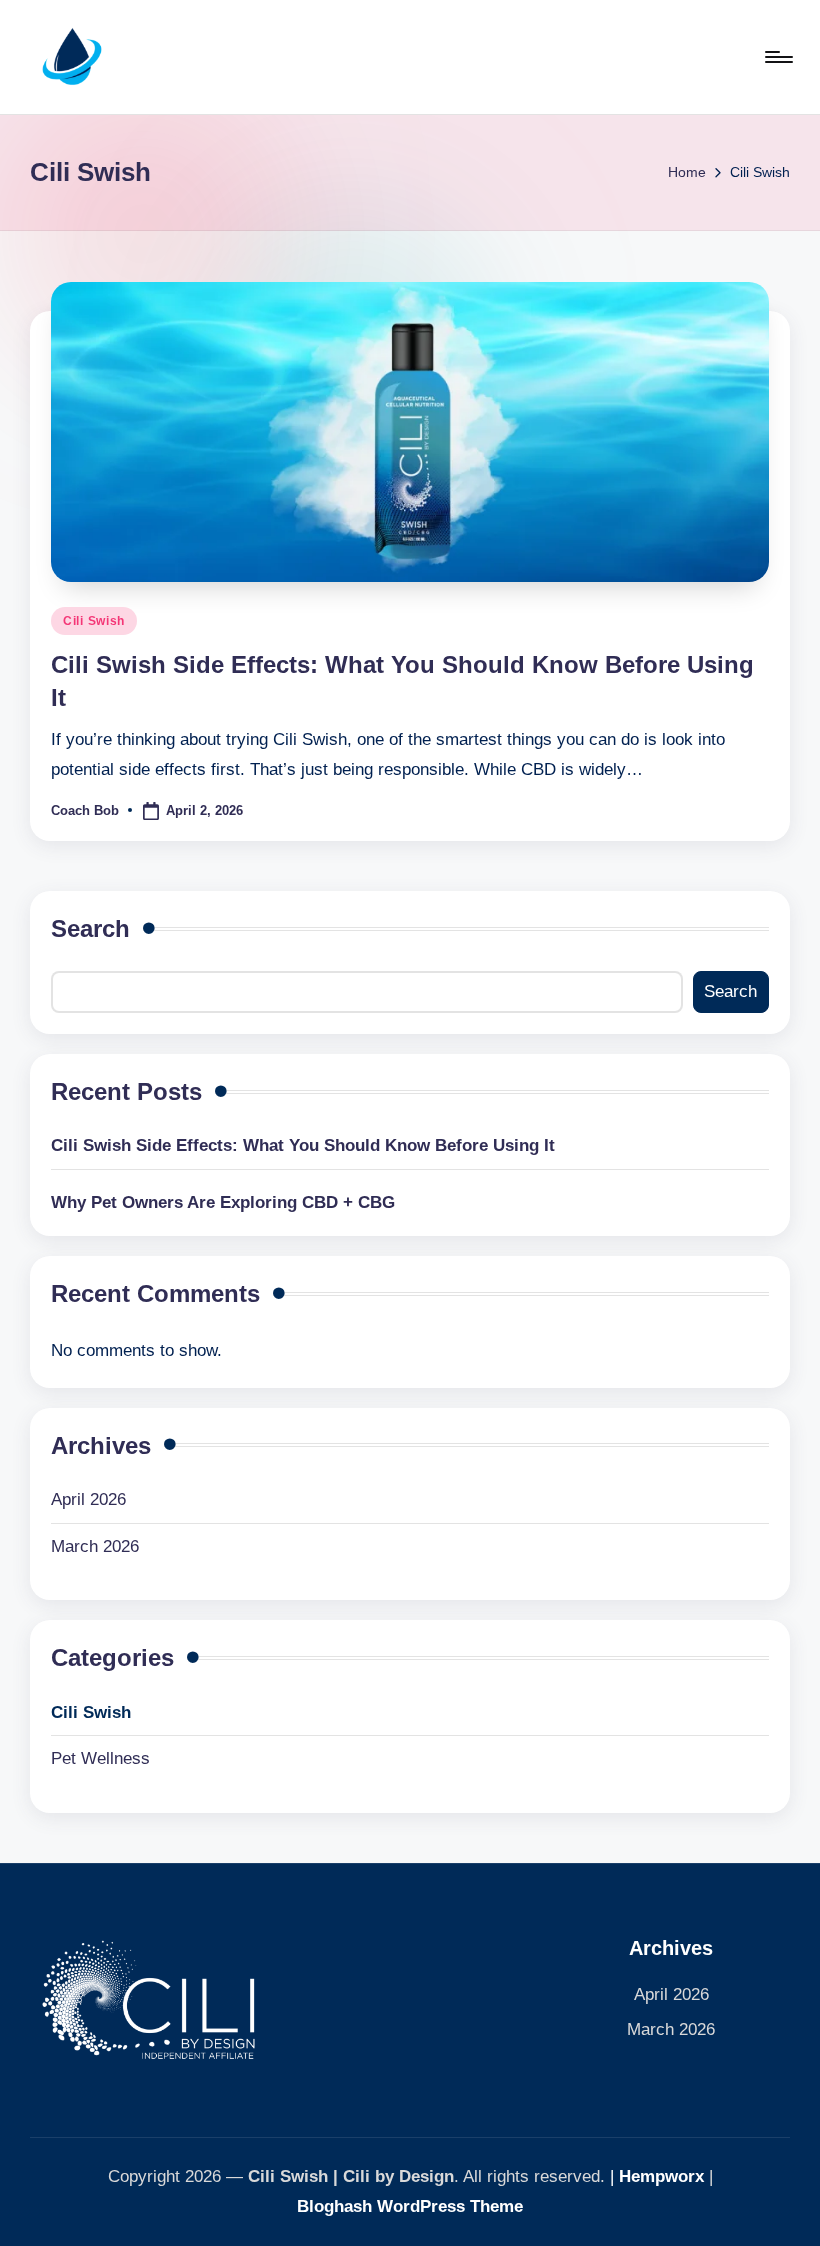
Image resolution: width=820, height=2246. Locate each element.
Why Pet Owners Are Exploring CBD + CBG (223, 1202)
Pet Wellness (100, 1758)
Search (90, 928)
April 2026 (88, 1499)
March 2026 (95, 1546)
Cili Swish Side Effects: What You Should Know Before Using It (303, 1145)
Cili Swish (94, 621)
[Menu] (777, 57)
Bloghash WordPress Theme (410, 2206)
